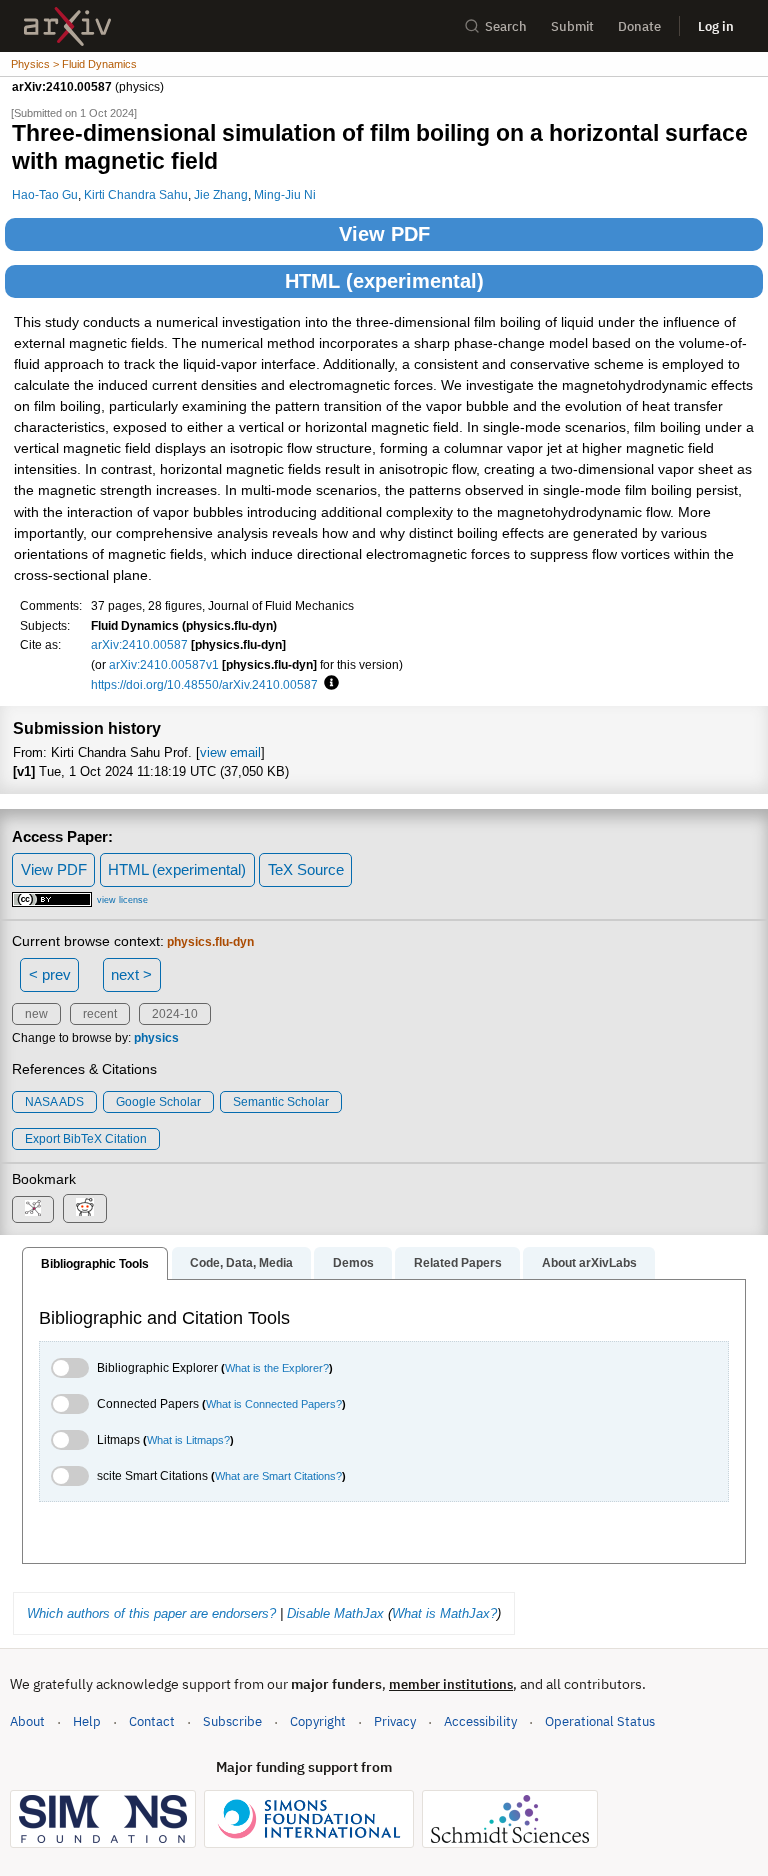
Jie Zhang (221, 194)
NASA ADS (54, 1102)
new (36, 1014)
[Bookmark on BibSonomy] (33, 1209)
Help (87, 1721)
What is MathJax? (444, 1613)
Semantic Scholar (281, 1102)
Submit (572, 26)
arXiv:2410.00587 (139, 644)
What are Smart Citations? (278, 1476)
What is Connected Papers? (274, 1404)
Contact (152, 1721)
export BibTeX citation (86, 1139)
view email (230, 752)
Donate (639, 26)
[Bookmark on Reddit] (85, 1208)
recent (100, 1014)
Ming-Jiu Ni (285, 194)
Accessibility (480, 1721)
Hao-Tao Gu (45, 194)
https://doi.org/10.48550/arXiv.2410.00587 (204, 684)
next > (131, 974)
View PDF (384, 234)
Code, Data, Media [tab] (241, 1263)
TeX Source (306, 869)
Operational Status (600, 1721)
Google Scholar (158, 1102)
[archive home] (67, 26)
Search (506, 26)
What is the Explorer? (277, 1368)
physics (156, 1038)
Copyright (318, 1721)
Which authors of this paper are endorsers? (151, 1613)
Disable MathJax (335, 1613)
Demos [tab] (353, 1263)
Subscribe (232, 1721)
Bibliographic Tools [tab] (95, 1264)
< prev (50, 974)
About (27, 1721)
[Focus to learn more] (328, 684)
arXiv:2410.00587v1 (164, 664)
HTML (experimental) (384, 281)
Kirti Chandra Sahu (136, 194)
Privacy (395, 1721)
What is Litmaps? (188, 1440)
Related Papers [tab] (458, 1263)
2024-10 (175, 1014)
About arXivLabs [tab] (589, 1263)
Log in (716, 26)
